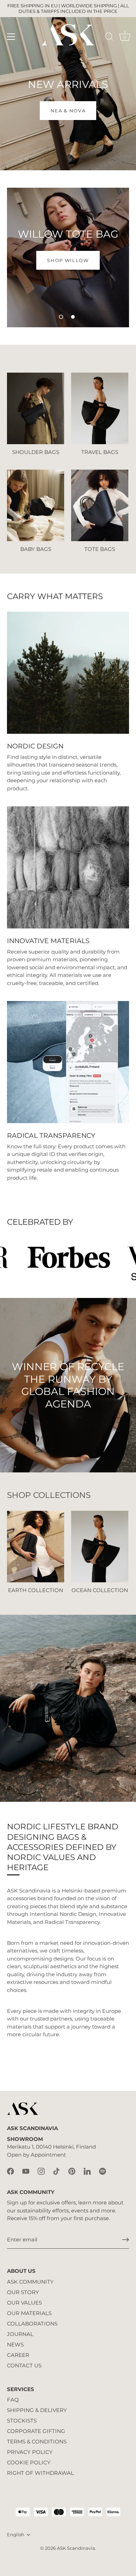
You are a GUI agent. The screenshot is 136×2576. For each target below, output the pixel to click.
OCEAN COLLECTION (100, 1590)
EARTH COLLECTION (36, 1590)
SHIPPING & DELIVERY (37, 2410)
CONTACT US (24, 2365)
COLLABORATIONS (32, 2324)
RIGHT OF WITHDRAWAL (40, 2473)
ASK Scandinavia (76, 2548)
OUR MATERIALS (29, 2313)
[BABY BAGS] (36, 505)
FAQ (13, 2400)
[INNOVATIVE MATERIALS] (68, 867)
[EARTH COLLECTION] (36, 1547)
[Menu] (11, 37)
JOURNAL (20, 2334)
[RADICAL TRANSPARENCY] (68, 1062)
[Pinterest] (72, 2171)
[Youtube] (26, 2171)
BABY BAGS (36, 549)
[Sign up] (126, 2240)
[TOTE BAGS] (100, 505)
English (16, 2535)
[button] (61, 317)
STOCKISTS (22, 2421)
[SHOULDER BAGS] (36, 408)
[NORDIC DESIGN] (68, 673)
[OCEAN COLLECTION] (100, 1547)
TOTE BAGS (100, 549)
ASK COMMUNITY (30, 2282)
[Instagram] (41, 2171)
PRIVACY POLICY (30, 2452)
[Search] (109, 38)
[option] (68, 85)
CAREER (18, 2355)
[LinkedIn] (87, 2171)
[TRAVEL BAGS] (100, 408)
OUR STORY (23, 2292)
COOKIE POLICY (29, 2462)
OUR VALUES (24, 2303)
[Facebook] (10, 2171)
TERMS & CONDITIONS (37, 2441)
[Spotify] (103, 2171)
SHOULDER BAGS (36, 452)
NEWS (15, 2344)
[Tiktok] (56, 2171)
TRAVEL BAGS (100, 452)
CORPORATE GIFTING (36, 2431)
